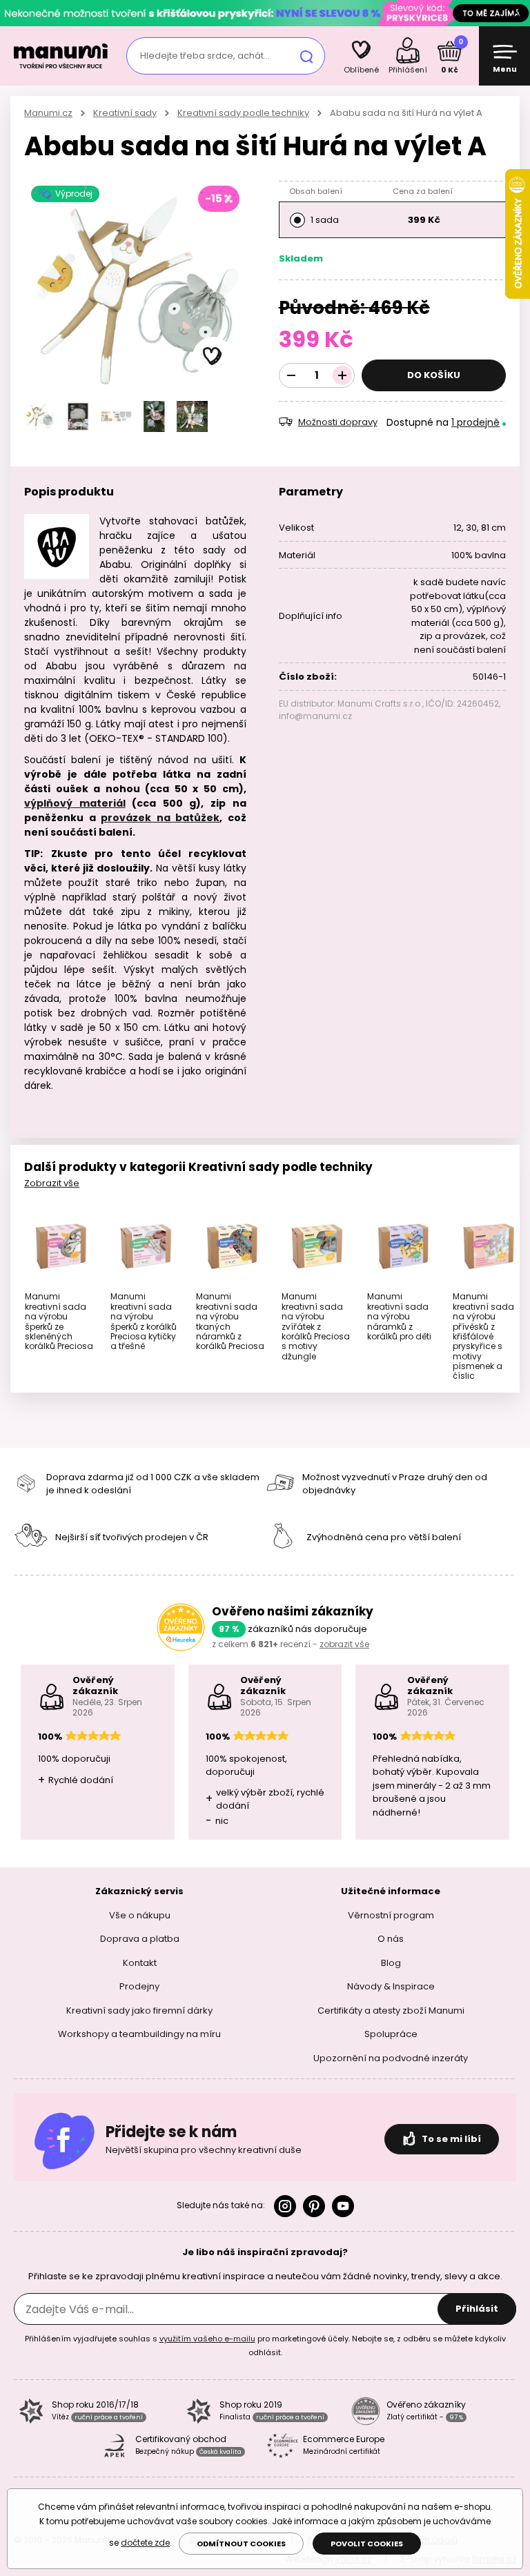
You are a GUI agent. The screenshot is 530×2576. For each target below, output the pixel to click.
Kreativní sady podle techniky (243, 113)
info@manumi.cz (315, 716)
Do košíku (434, 375)
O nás (391, 1939)
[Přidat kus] (342, 375)
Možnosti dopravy (338, 422)
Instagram (285, 2206)
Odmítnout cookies (241, 2544)
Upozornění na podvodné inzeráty (391, 2057)
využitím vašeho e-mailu (207, 2339)
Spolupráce (391, 2034)
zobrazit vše (344, 1644)
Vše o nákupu (140, 1915)
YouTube (343, 2206)
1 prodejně (475, 422)
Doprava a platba (140, 1939)
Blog (391, 1962)
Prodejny (139, 1986)
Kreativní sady (125, 113)
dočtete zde (145, 2543)
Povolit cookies (367, 2544)
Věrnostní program (391, 1915)
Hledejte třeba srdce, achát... (205, 56)
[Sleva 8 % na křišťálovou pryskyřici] (265, 13)
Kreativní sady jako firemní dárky (139, 2010)
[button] (213, 357)
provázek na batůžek (160, 818)
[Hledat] (306, 56)
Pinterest (314, 2206)
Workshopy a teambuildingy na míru (139, 2034)
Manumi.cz (48, 113)
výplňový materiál (75, 803)
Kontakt (140, 1962)
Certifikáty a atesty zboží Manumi (391, 2010)
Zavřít (516, 13)
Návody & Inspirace (391, 1986)
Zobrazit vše (52, 1183)
